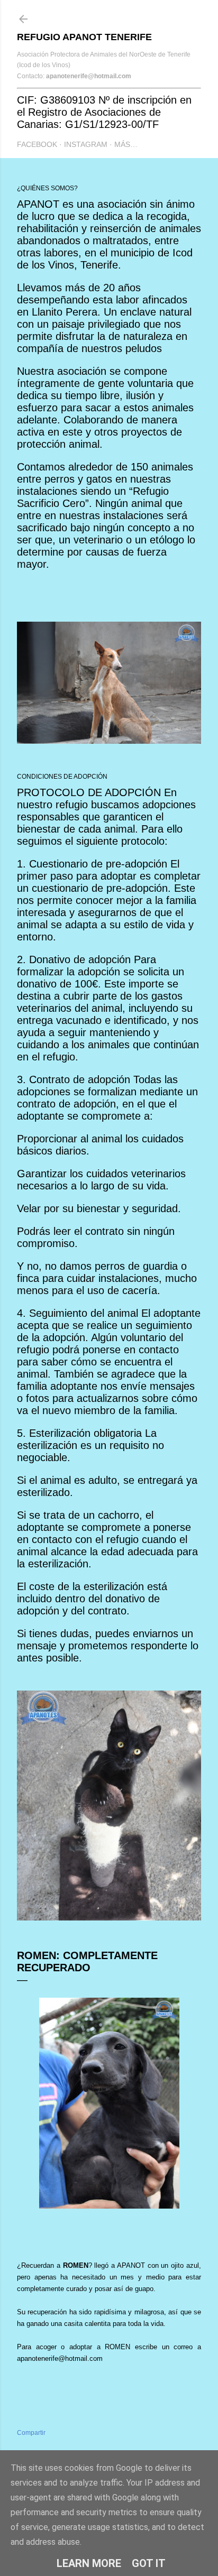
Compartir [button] (31, 2433)
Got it (149, 2563)
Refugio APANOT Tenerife (84, 37)
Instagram (86, 144)
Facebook (37, 144)
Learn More (89, 2563)
